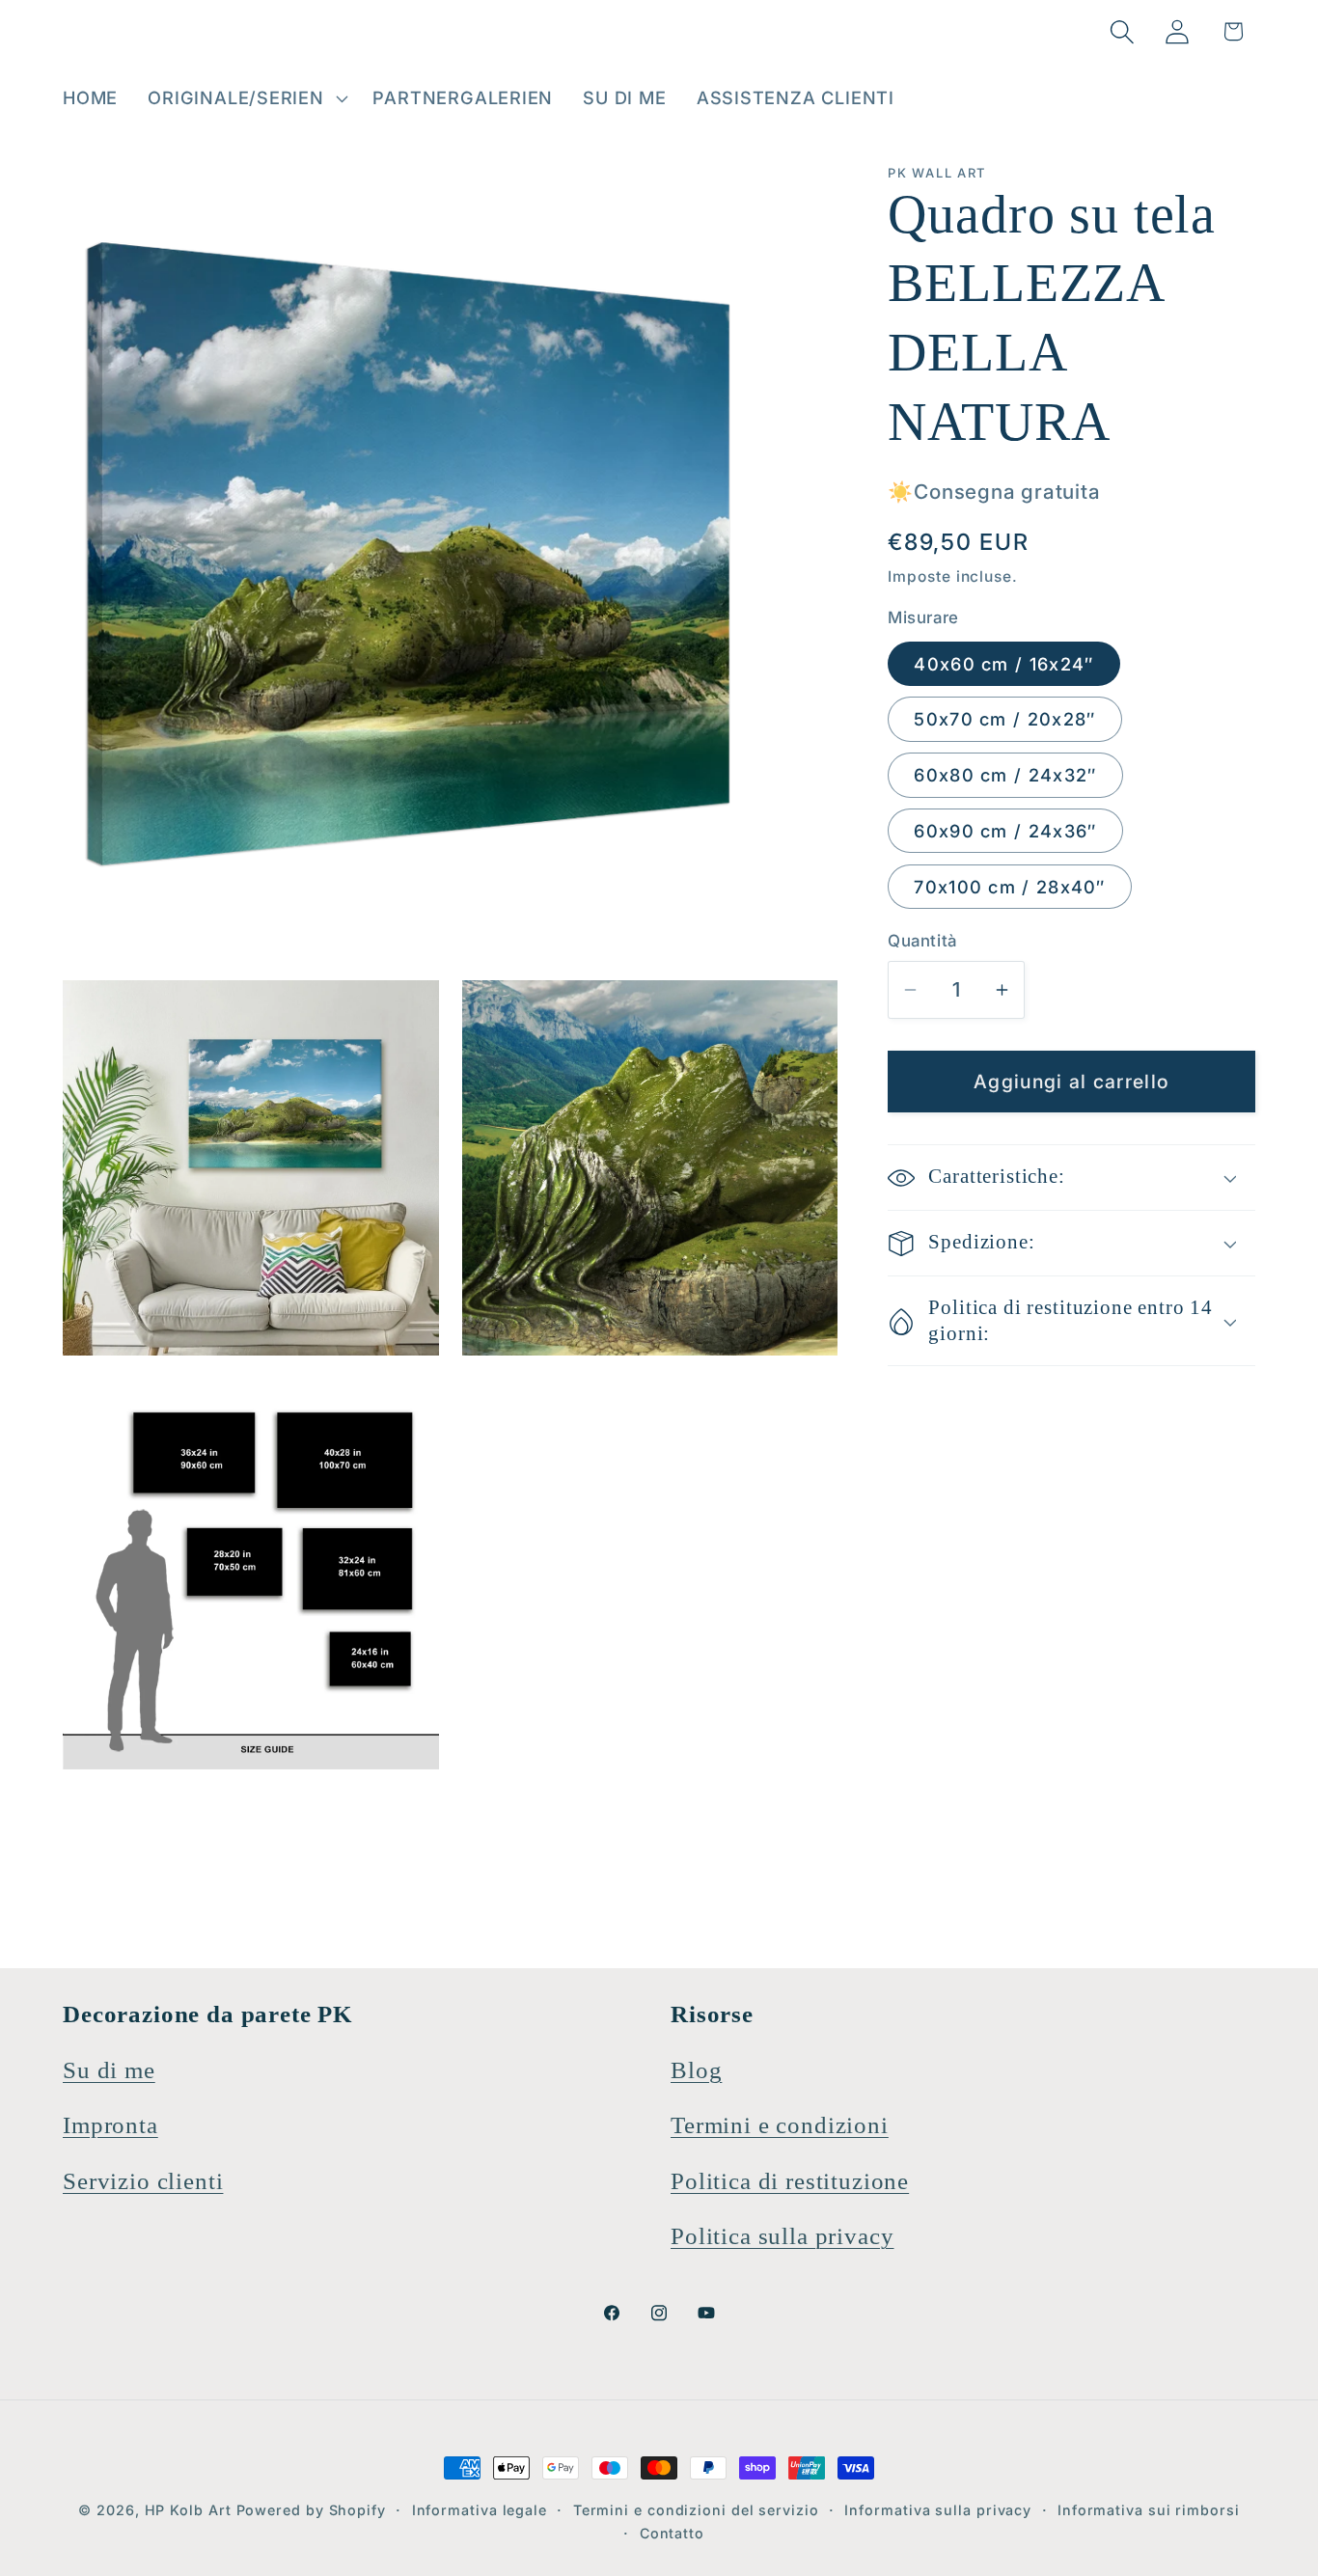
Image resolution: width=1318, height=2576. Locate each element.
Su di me (109, 2070)
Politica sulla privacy (782, 2236)
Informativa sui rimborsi (1149, 2510)
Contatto (672, 2533)
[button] (246, 98)
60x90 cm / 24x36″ (1005, 832)
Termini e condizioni (780, 2125)
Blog (696, 2070)
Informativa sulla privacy (938, 2510)
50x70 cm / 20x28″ (1004, 720)
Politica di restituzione (790, 2181)
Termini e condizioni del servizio (696, 2510)
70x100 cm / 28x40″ (1009, 888)
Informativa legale (480, 2510)
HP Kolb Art (188, 2510)
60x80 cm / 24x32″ (1005, 776)
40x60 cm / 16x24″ (1003, 664)
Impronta (110, 2125)
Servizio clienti (143, 2181)
